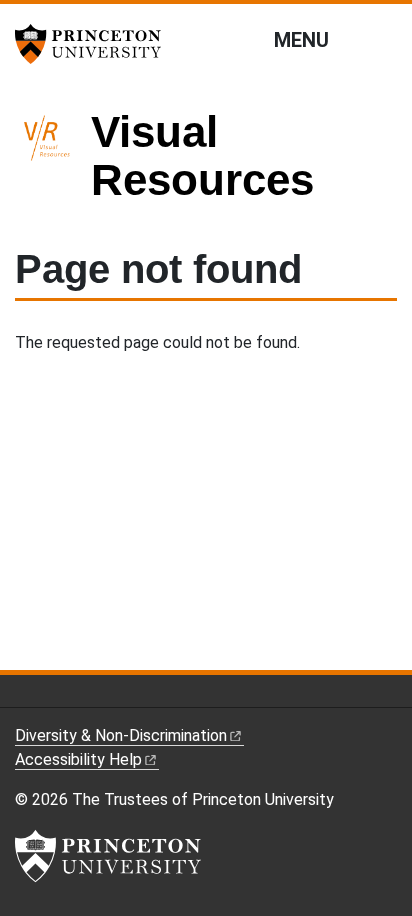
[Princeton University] (95, 44)
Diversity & (121, 735)
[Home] (53, 164)
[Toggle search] (384, 39)
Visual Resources (202, 155)
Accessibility (78, 759)
